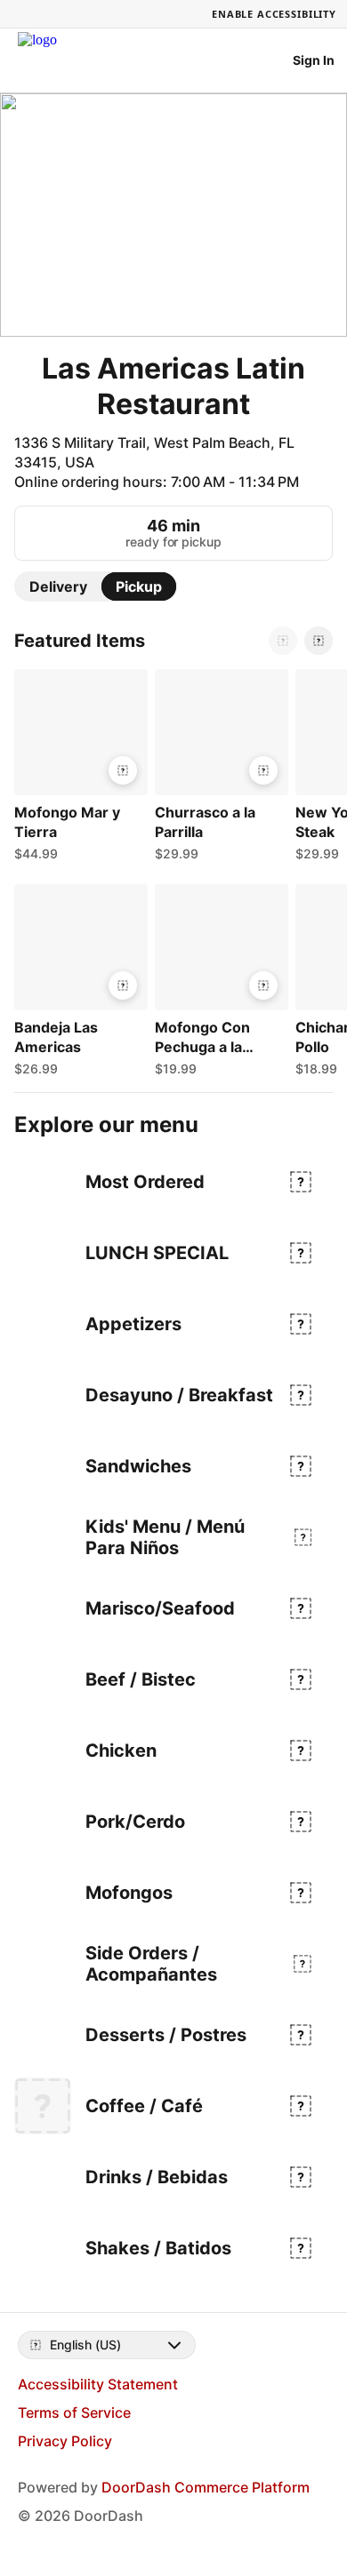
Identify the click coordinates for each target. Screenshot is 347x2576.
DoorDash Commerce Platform (206, 2487)
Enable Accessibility (274, 14)
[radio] (58, 586)
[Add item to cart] (123, 770)
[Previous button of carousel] (283, 641)
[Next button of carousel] (319, 641)
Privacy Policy (65, 2441)
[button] (77, 770)
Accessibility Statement (98, 2384)
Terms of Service (74, 2413)
